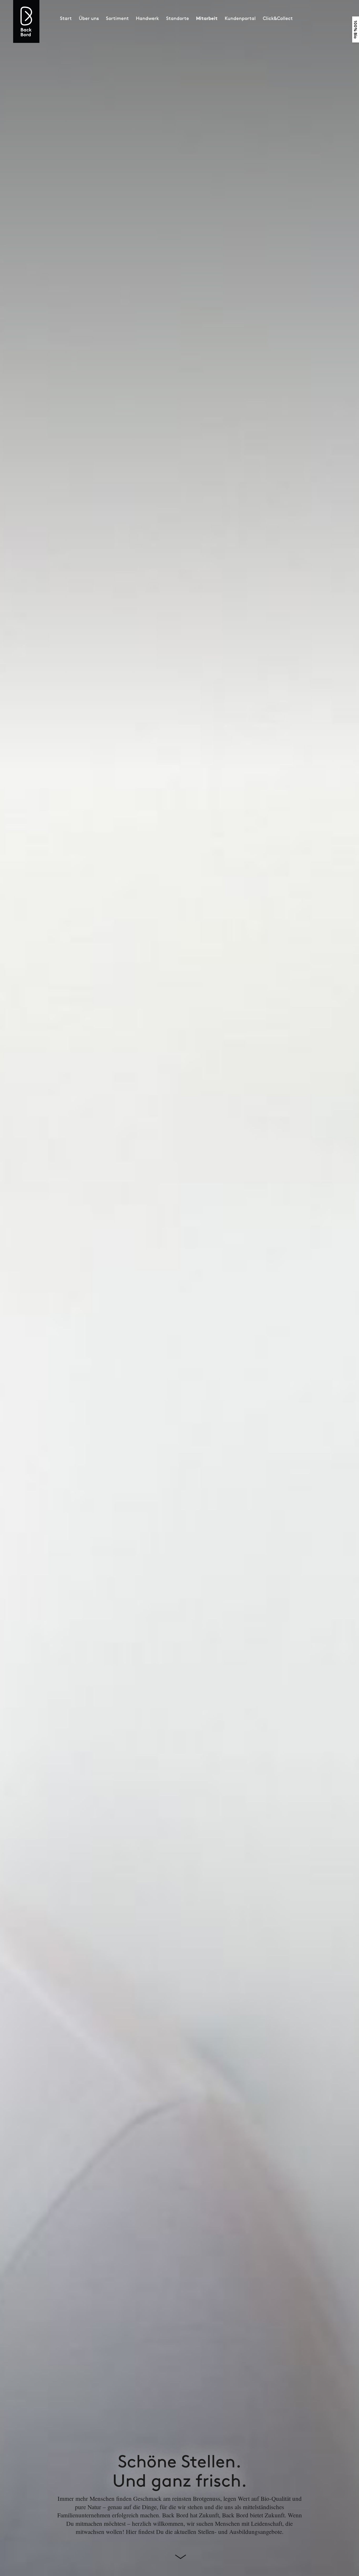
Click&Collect (278, 18)
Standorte (178, 18)
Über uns (89, 18)
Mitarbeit (207, 18)
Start (66, 18)
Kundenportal (240, 18)
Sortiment (117, 18)
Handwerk (147, 18)
